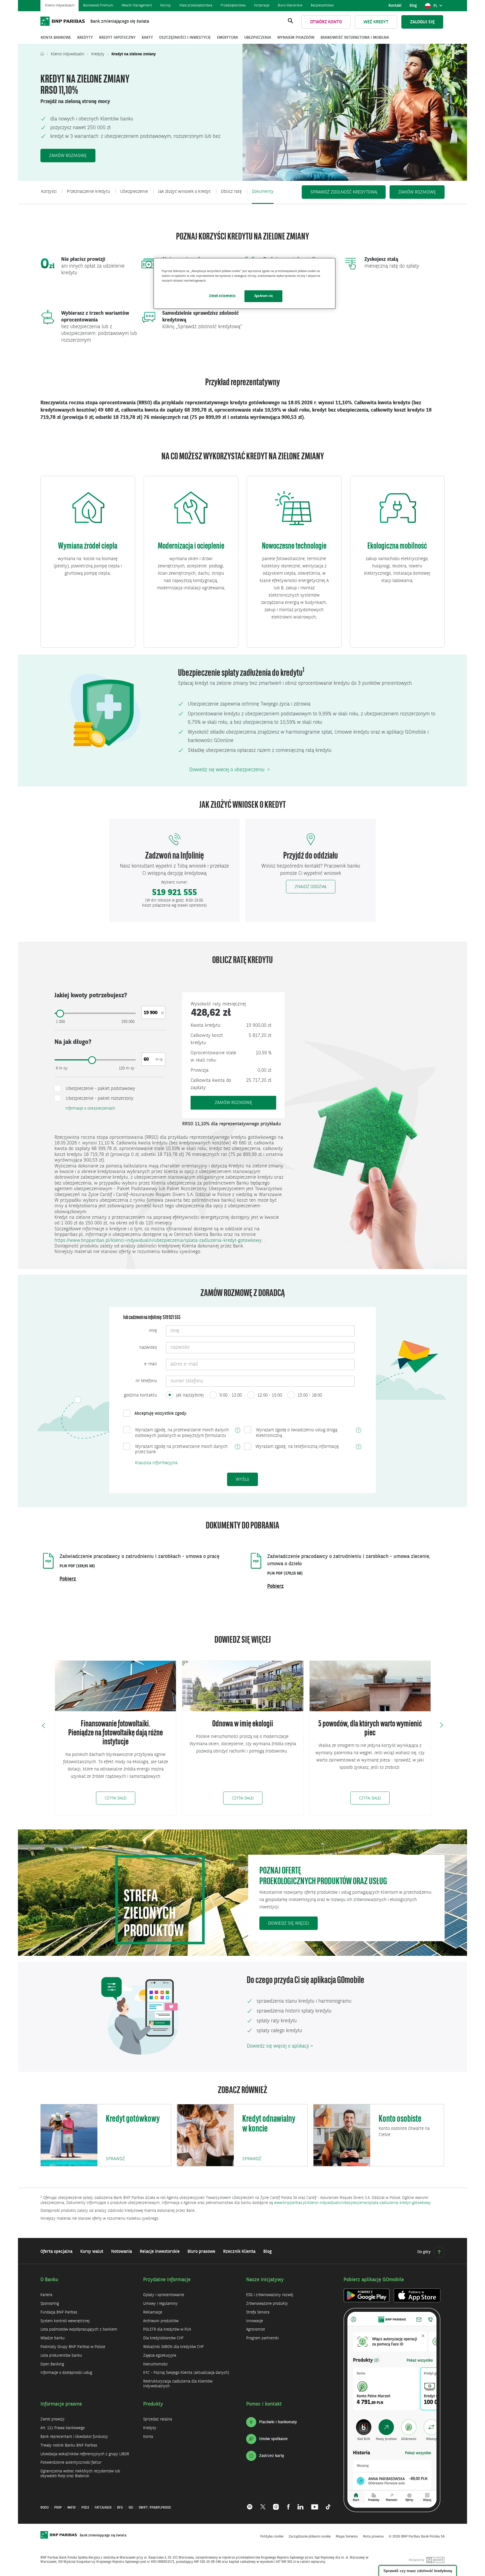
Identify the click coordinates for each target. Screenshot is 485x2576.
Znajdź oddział (311, 887)
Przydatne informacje (167, 2280)
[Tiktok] (326, 2504)
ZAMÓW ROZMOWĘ (234, 1103)
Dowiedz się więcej (293, 1923)
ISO (131, 2508)
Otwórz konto (326, 22)
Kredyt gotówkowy (133, 2119)
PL (439, 7)
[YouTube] (315, 2504)
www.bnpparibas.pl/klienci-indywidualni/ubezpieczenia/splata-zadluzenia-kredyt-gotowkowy (352, 2203)
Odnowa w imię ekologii (243, 1724)
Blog (413, 6)
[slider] (60, 1014)
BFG (120, 2508)
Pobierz (68, 1579)
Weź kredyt (376, 22)
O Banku (49, 2280)
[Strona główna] (44, 54)
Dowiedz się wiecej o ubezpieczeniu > (230, 770)
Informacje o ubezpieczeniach (90, 1108)
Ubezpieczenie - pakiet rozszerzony (100, 1099)
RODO (44, 2508)
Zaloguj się (422, 22)
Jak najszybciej (190, 1395)
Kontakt (395, 6)
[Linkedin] (300, 2504)
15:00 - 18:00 (310, 1395)
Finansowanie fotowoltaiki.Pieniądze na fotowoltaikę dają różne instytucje (115, 1733)
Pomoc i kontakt (264, 2404)
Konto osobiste (400, 2119)
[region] (244, 283)
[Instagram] (276, 2504)
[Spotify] (252, 2504)
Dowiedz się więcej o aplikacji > (280, 2046)
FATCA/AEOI (103, 2508)
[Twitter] (263, 2504)
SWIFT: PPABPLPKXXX (155, 2508)
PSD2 (85, 2508)
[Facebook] (288, 2504)
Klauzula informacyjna (156, 1463)
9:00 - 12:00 (231, 1395)
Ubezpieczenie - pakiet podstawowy (100, 1089)
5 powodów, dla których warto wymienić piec (370, 1729)
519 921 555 (175, 893)
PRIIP (58, 2508)
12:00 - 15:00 (270, 1395)
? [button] (238, 1430)
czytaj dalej (120, 1798)
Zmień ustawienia (222, 296)
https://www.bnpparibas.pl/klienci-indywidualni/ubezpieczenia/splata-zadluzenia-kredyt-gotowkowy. (159, 1241)
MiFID (72, 2508)
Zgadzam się (263, 296)
